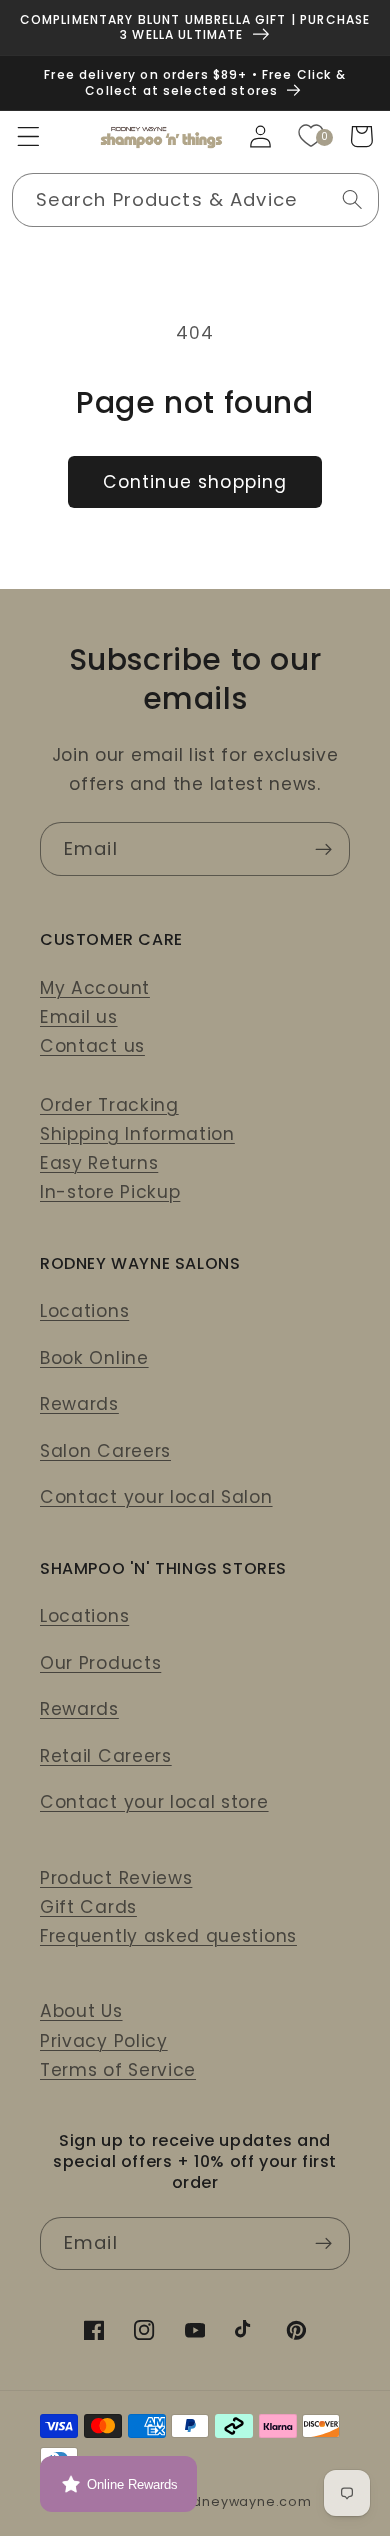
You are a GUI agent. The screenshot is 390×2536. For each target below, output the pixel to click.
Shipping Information (137, 1134)
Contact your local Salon (156, 1497)
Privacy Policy (104, 2041)
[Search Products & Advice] (352, 199)
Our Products (100, 1663)
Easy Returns (99, 1163)
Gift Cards (88, 1907)
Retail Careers (106, 1756)
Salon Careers (105, 1451)
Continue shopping (195, 482)
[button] (28, 136)
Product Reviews (116, 1878)
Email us (79, 1017)
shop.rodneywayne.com (224, 2501)
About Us (81, 2011)
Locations (84, 1311)
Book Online (94, 1358)
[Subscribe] (323, 849)
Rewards (79, 1404)
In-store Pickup (110, 1192)
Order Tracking (109, 1105)
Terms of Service (118, 2070)
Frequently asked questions (168, 1936)
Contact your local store (154, 1802)
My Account (95, 988)
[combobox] (195, 200)
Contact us (92, 1046)
